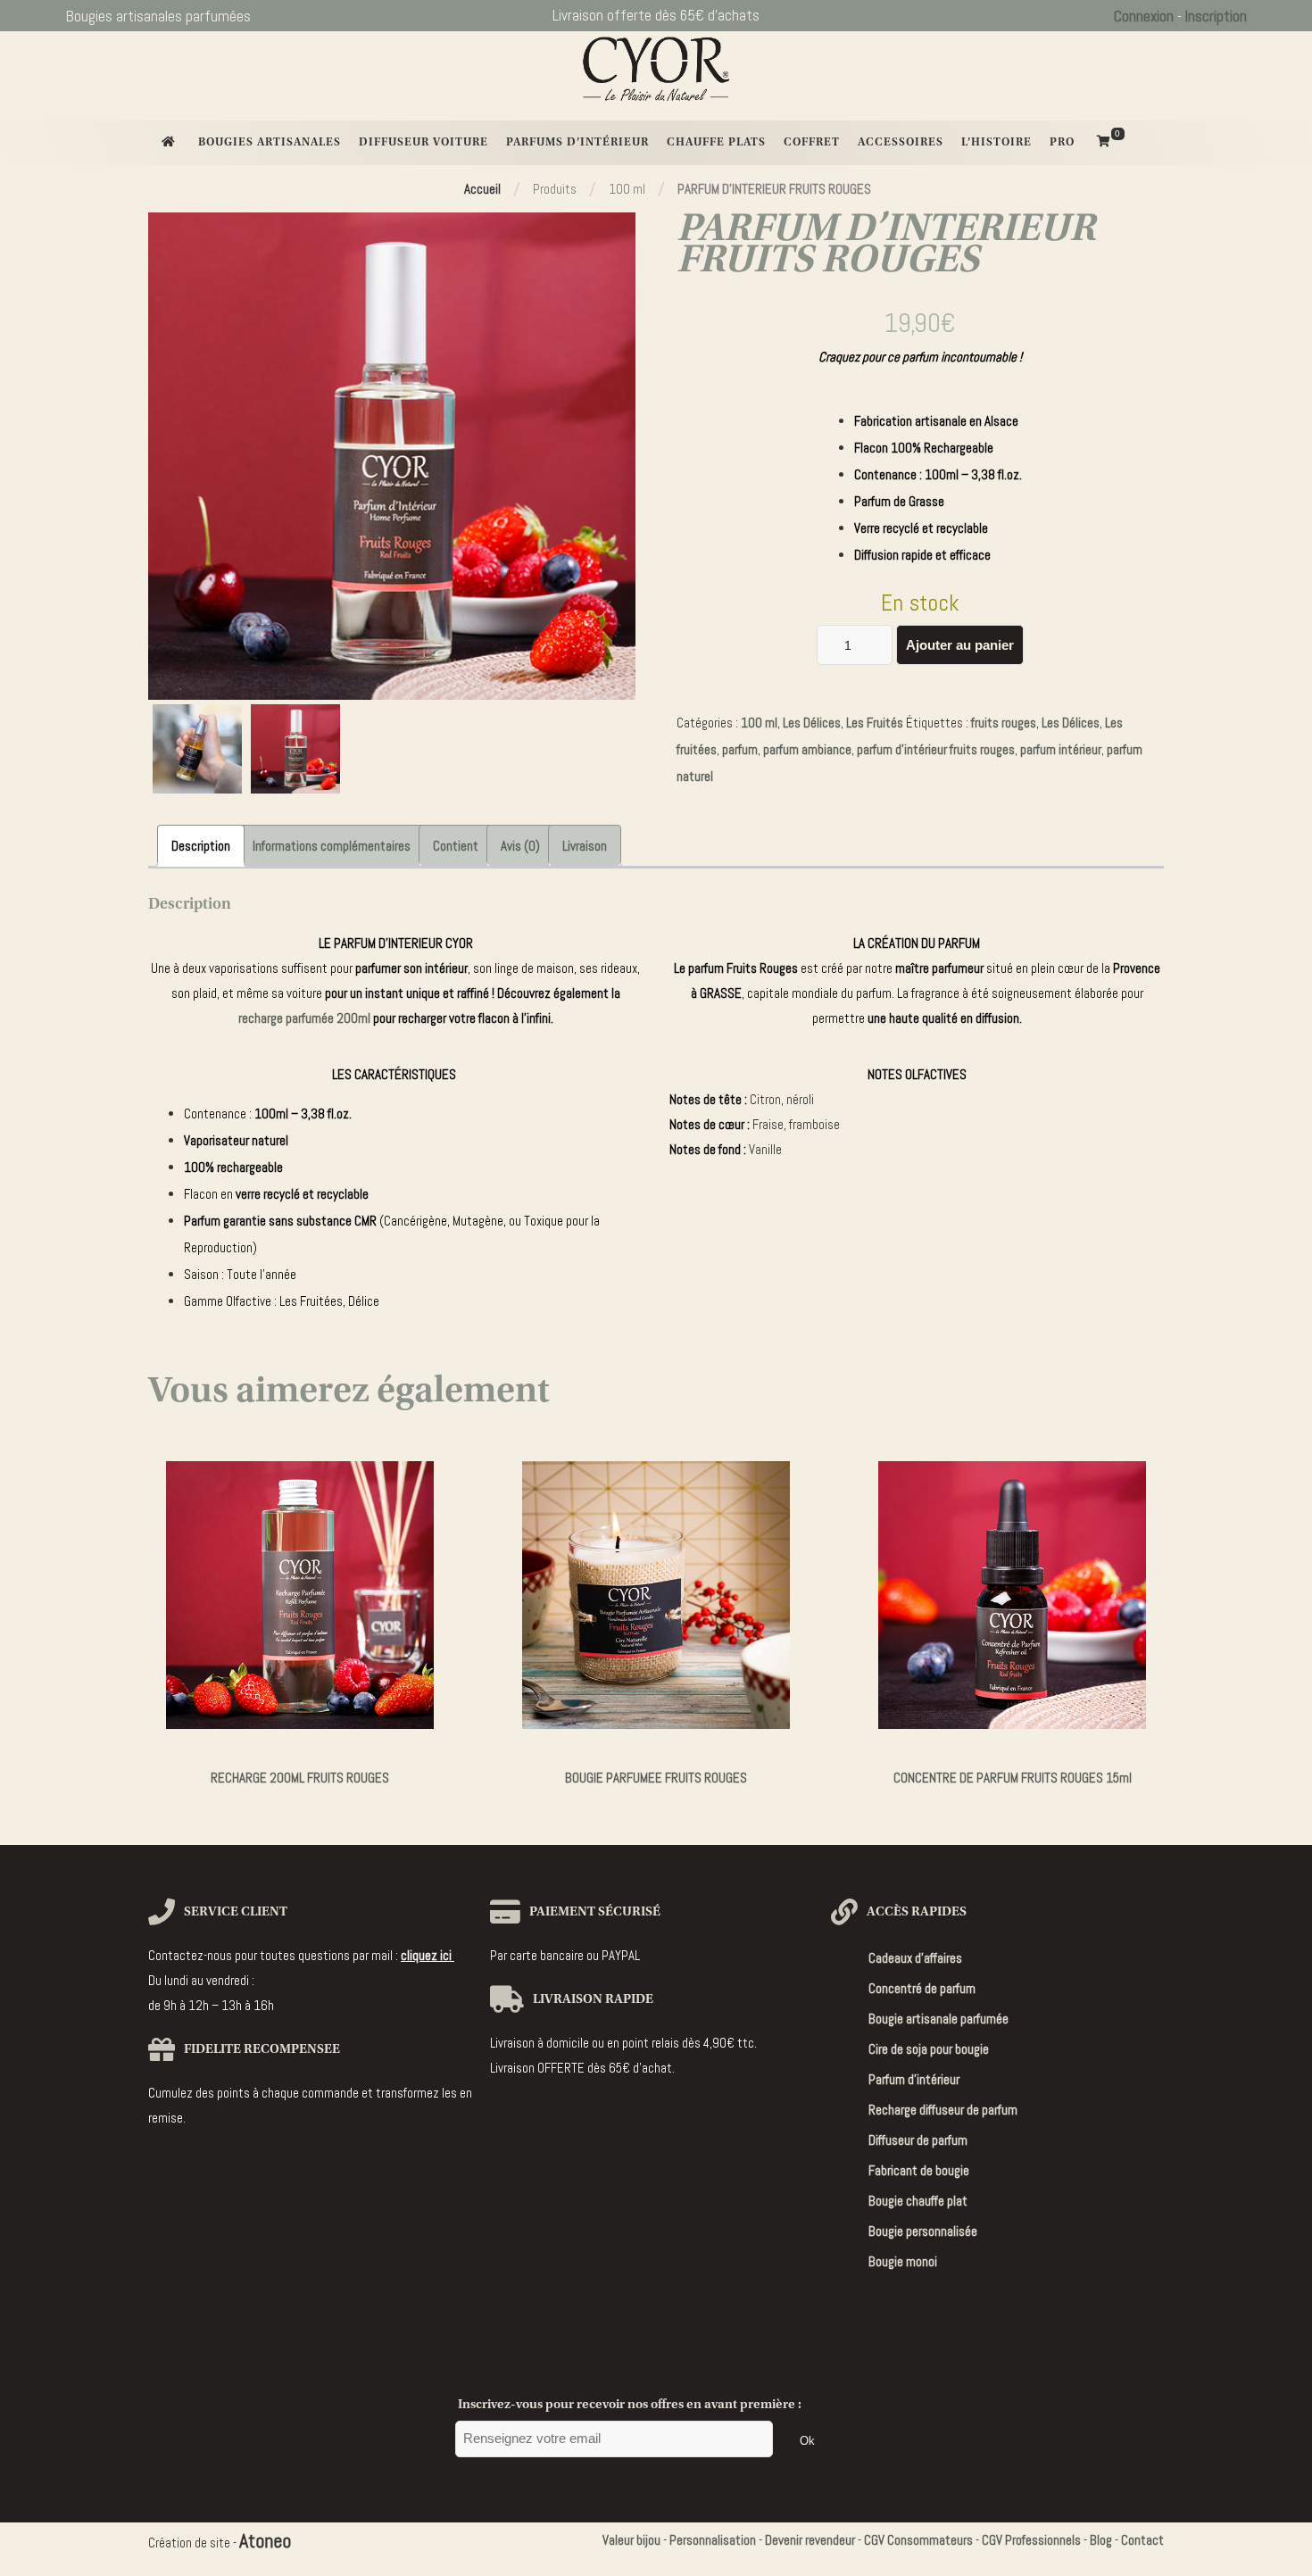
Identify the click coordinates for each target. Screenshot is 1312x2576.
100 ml (759, 723)
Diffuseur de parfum (918, 2140)
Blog (1101, 2540)
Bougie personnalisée (923, 2231)
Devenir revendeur (810, 2540)
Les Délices (812, 723)
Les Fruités (875, 723)
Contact (1142, 2540)
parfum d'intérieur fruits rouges (936, 749)
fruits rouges (1004, 723)
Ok (807, 2441)
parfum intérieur (1061, 749)
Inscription (1216, 16)
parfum (740, 749)
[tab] (201, 846)
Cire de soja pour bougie (929, 2049)
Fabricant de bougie (919, 2170)
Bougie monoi (903, 2261)
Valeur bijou (631, 2540)
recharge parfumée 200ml (304, 1018)
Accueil (482, 189)
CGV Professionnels (1031, 2540)
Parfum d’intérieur (914, 2079)
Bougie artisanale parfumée (938, 2019)
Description (201, 846)
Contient (456, 846)
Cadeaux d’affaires (915, 1958)
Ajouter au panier (960, 645)
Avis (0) (520, 846)
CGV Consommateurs (918, 2540)
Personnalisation (713, 2540)
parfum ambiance (807, 749)
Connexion (1144, 16)
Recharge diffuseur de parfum (943, 2110)
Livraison (585, 846)
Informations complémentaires (332, 846)
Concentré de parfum (922, 1988)
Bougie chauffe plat (918, 2201)
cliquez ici (428, 1955)
